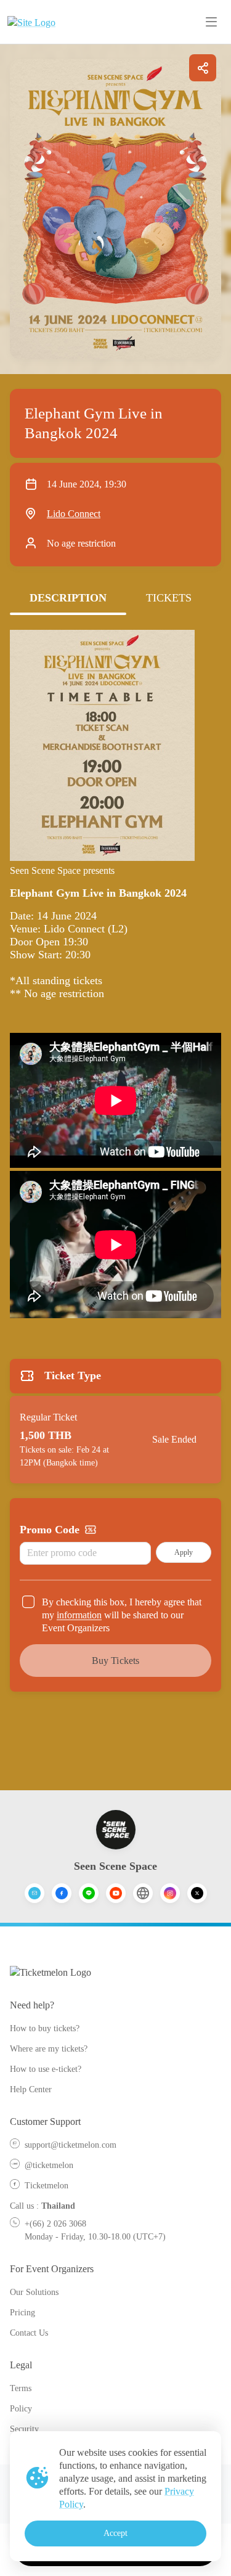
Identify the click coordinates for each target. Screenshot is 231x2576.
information (79, 1615)
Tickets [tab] (169, 598)
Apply (184, 1552)
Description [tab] (68, 598)
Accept (116, 2533)
